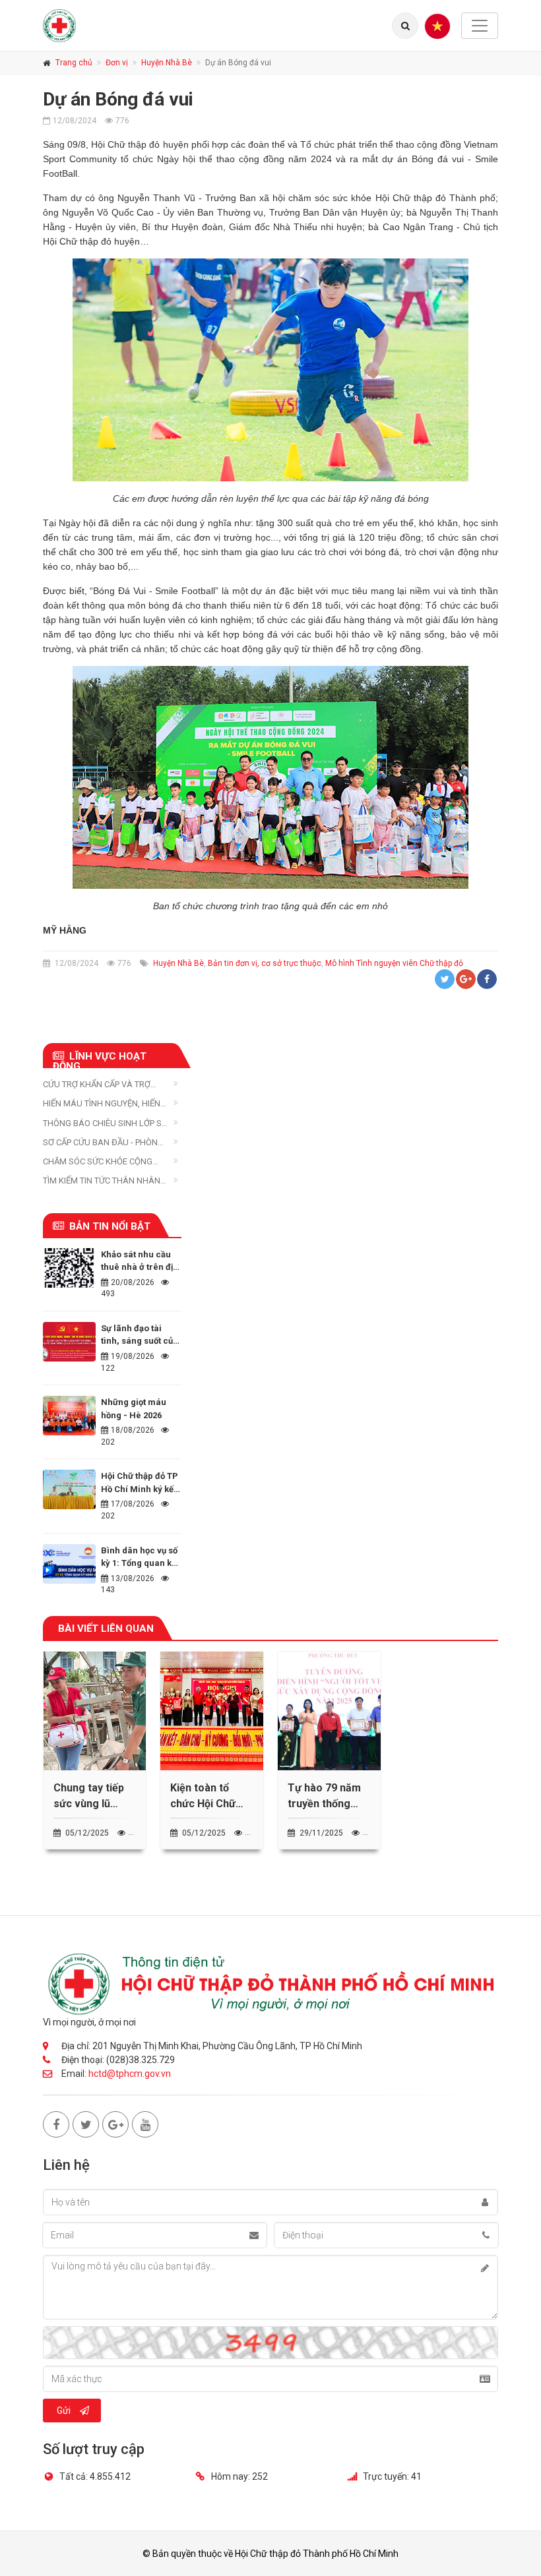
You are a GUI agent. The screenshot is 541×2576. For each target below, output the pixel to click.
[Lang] (405, 26)
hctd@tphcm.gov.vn (130, 2074)
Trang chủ (74, 63)
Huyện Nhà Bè (167, 63)
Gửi (64, 2411)
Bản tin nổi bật (110, 1226)
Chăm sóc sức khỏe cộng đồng (98, 1162)
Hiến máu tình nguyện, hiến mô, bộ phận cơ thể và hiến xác (102, 1104)
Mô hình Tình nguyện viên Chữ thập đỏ (394, 963)
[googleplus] (115, 2124)
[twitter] (86, 2124)
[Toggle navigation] (480, 26)
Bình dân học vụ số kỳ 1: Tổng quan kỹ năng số (139, 1563)
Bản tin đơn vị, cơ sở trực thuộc (265, 963)
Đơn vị (117, 63)
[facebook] (56, 2124)
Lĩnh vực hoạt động (100, 1059)
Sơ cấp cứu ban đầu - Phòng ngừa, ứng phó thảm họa (103, 1143)
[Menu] (437, 26)
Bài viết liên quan (106, 1629)
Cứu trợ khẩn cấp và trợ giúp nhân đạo (97, 1085)
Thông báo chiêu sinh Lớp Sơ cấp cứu (105, 1124)
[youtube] (145, 2124)
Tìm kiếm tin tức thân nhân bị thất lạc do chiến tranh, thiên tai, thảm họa (102, 1181)
